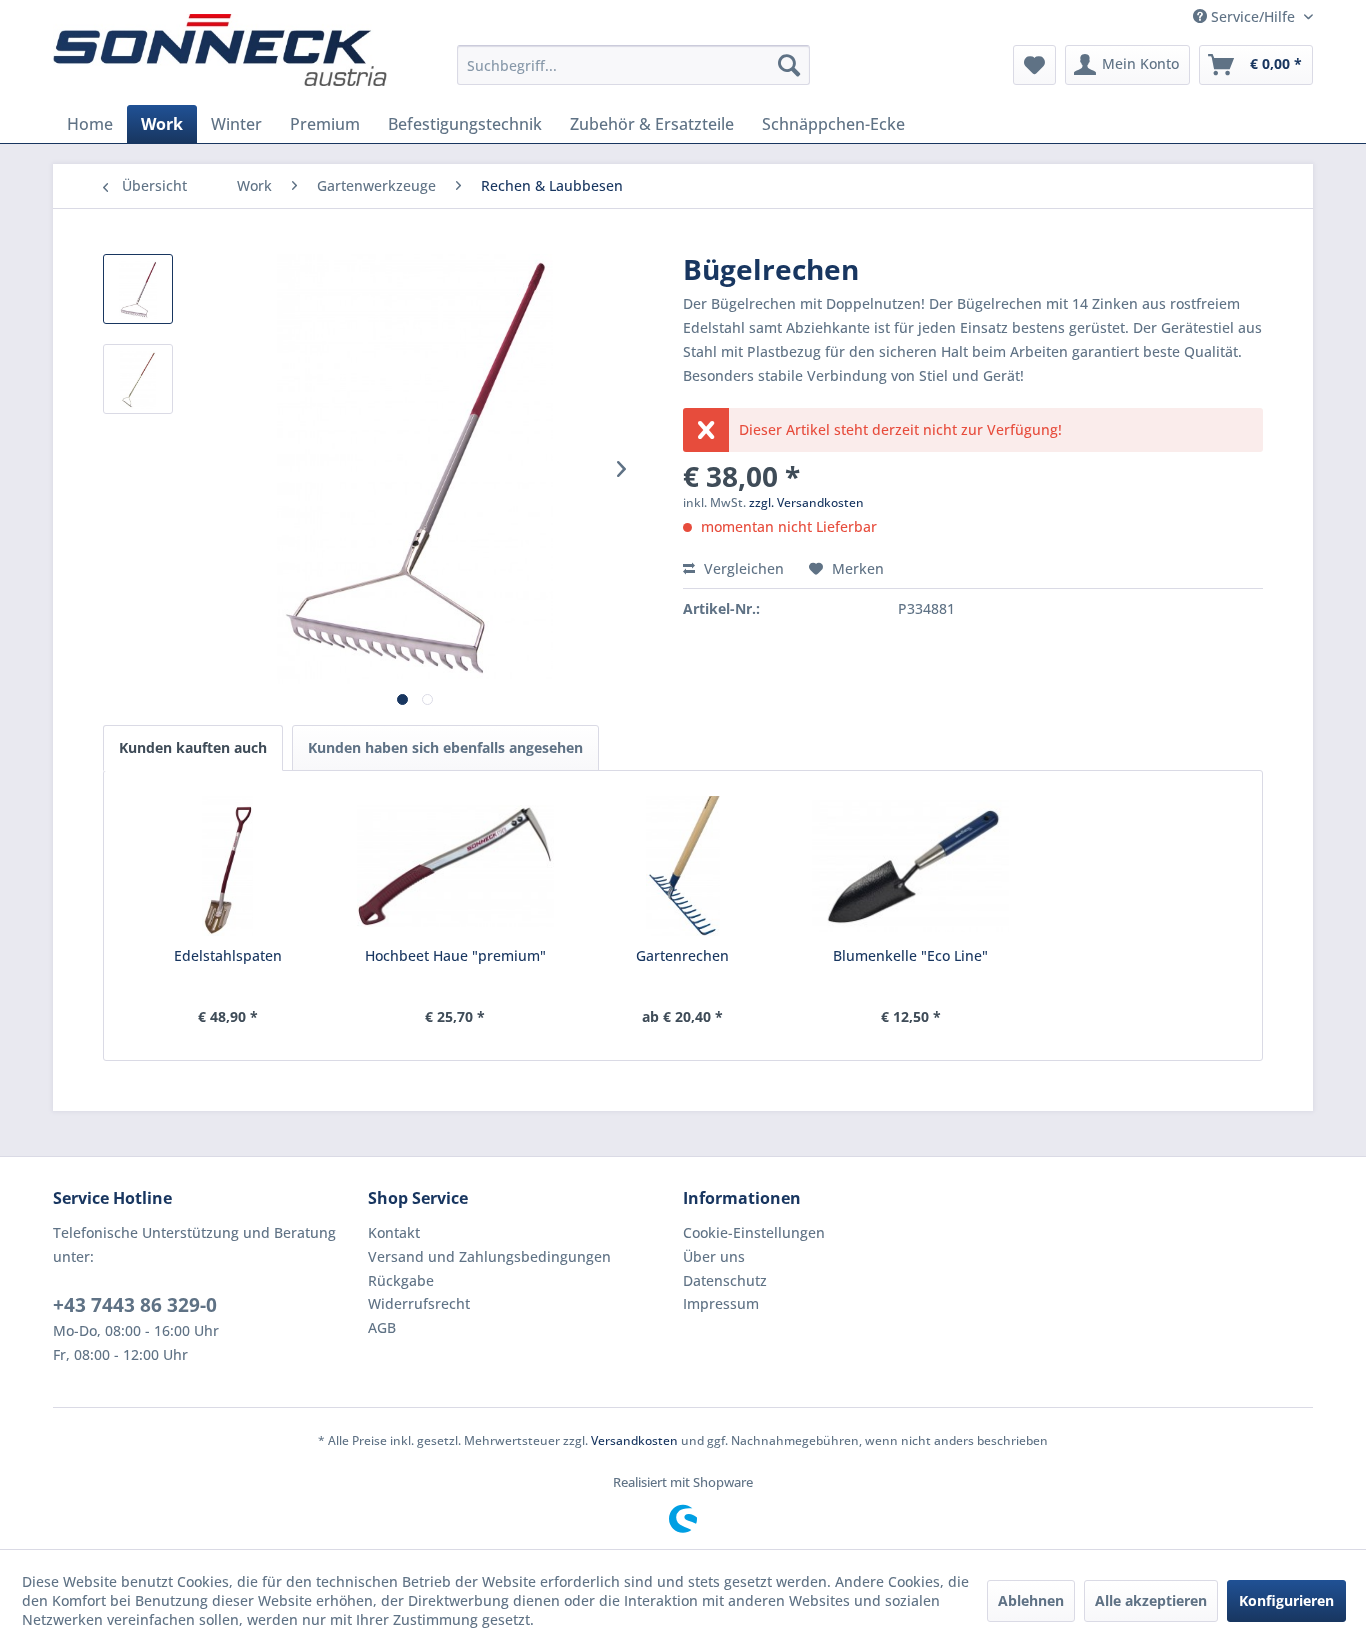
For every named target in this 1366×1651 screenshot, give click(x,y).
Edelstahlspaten (228, 955)
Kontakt (394, 1232)
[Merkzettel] (1034, 65)
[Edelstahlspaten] (228, 866)
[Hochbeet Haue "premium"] (456, 866)
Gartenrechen (682, 955)
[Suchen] (789, 65)
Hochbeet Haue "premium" (455, 955)
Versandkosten (634, 1440)
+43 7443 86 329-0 (135, 1305)
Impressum (721, 1303)
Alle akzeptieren (1151, 1600)
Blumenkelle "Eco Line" (910, 955)
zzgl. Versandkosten (806, 502)
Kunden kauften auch (193, 747)
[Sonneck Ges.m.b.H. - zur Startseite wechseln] (220, 50)
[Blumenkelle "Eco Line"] (911, 866)
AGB (382, 1327)
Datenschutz (725, 1280)
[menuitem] (633, 65)
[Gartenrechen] (683, 866)
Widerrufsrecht (419, 1303)
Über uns (714, 1256)
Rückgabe (401, 1280)
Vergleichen (742, 568)
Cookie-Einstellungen (754, 1232)
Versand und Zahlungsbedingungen (489, 1256)
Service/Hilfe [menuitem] (1253, 16)
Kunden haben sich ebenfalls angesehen (445, 747)
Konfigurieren (1286, 1600)
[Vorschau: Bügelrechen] (138, 289)
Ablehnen (1031, 1600)
